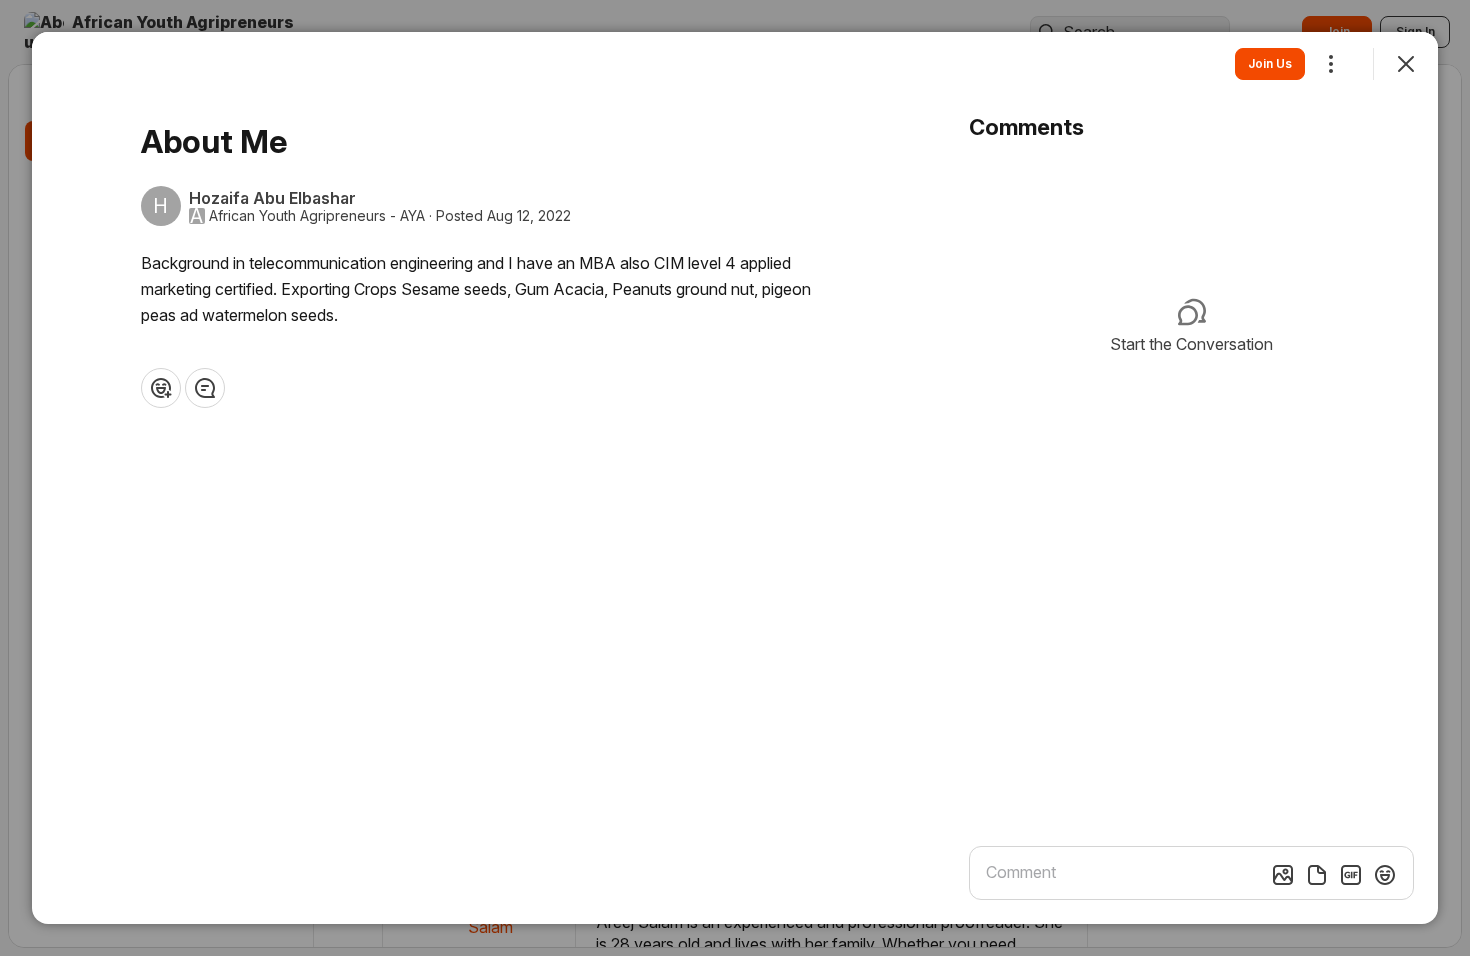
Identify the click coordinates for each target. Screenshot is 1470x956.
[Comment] (205, 388)
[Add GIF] (1351, 875)
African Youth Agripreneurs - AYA (317, 216)
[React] (161, 388)
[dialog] (735, 478)
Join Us (1270, 63)
